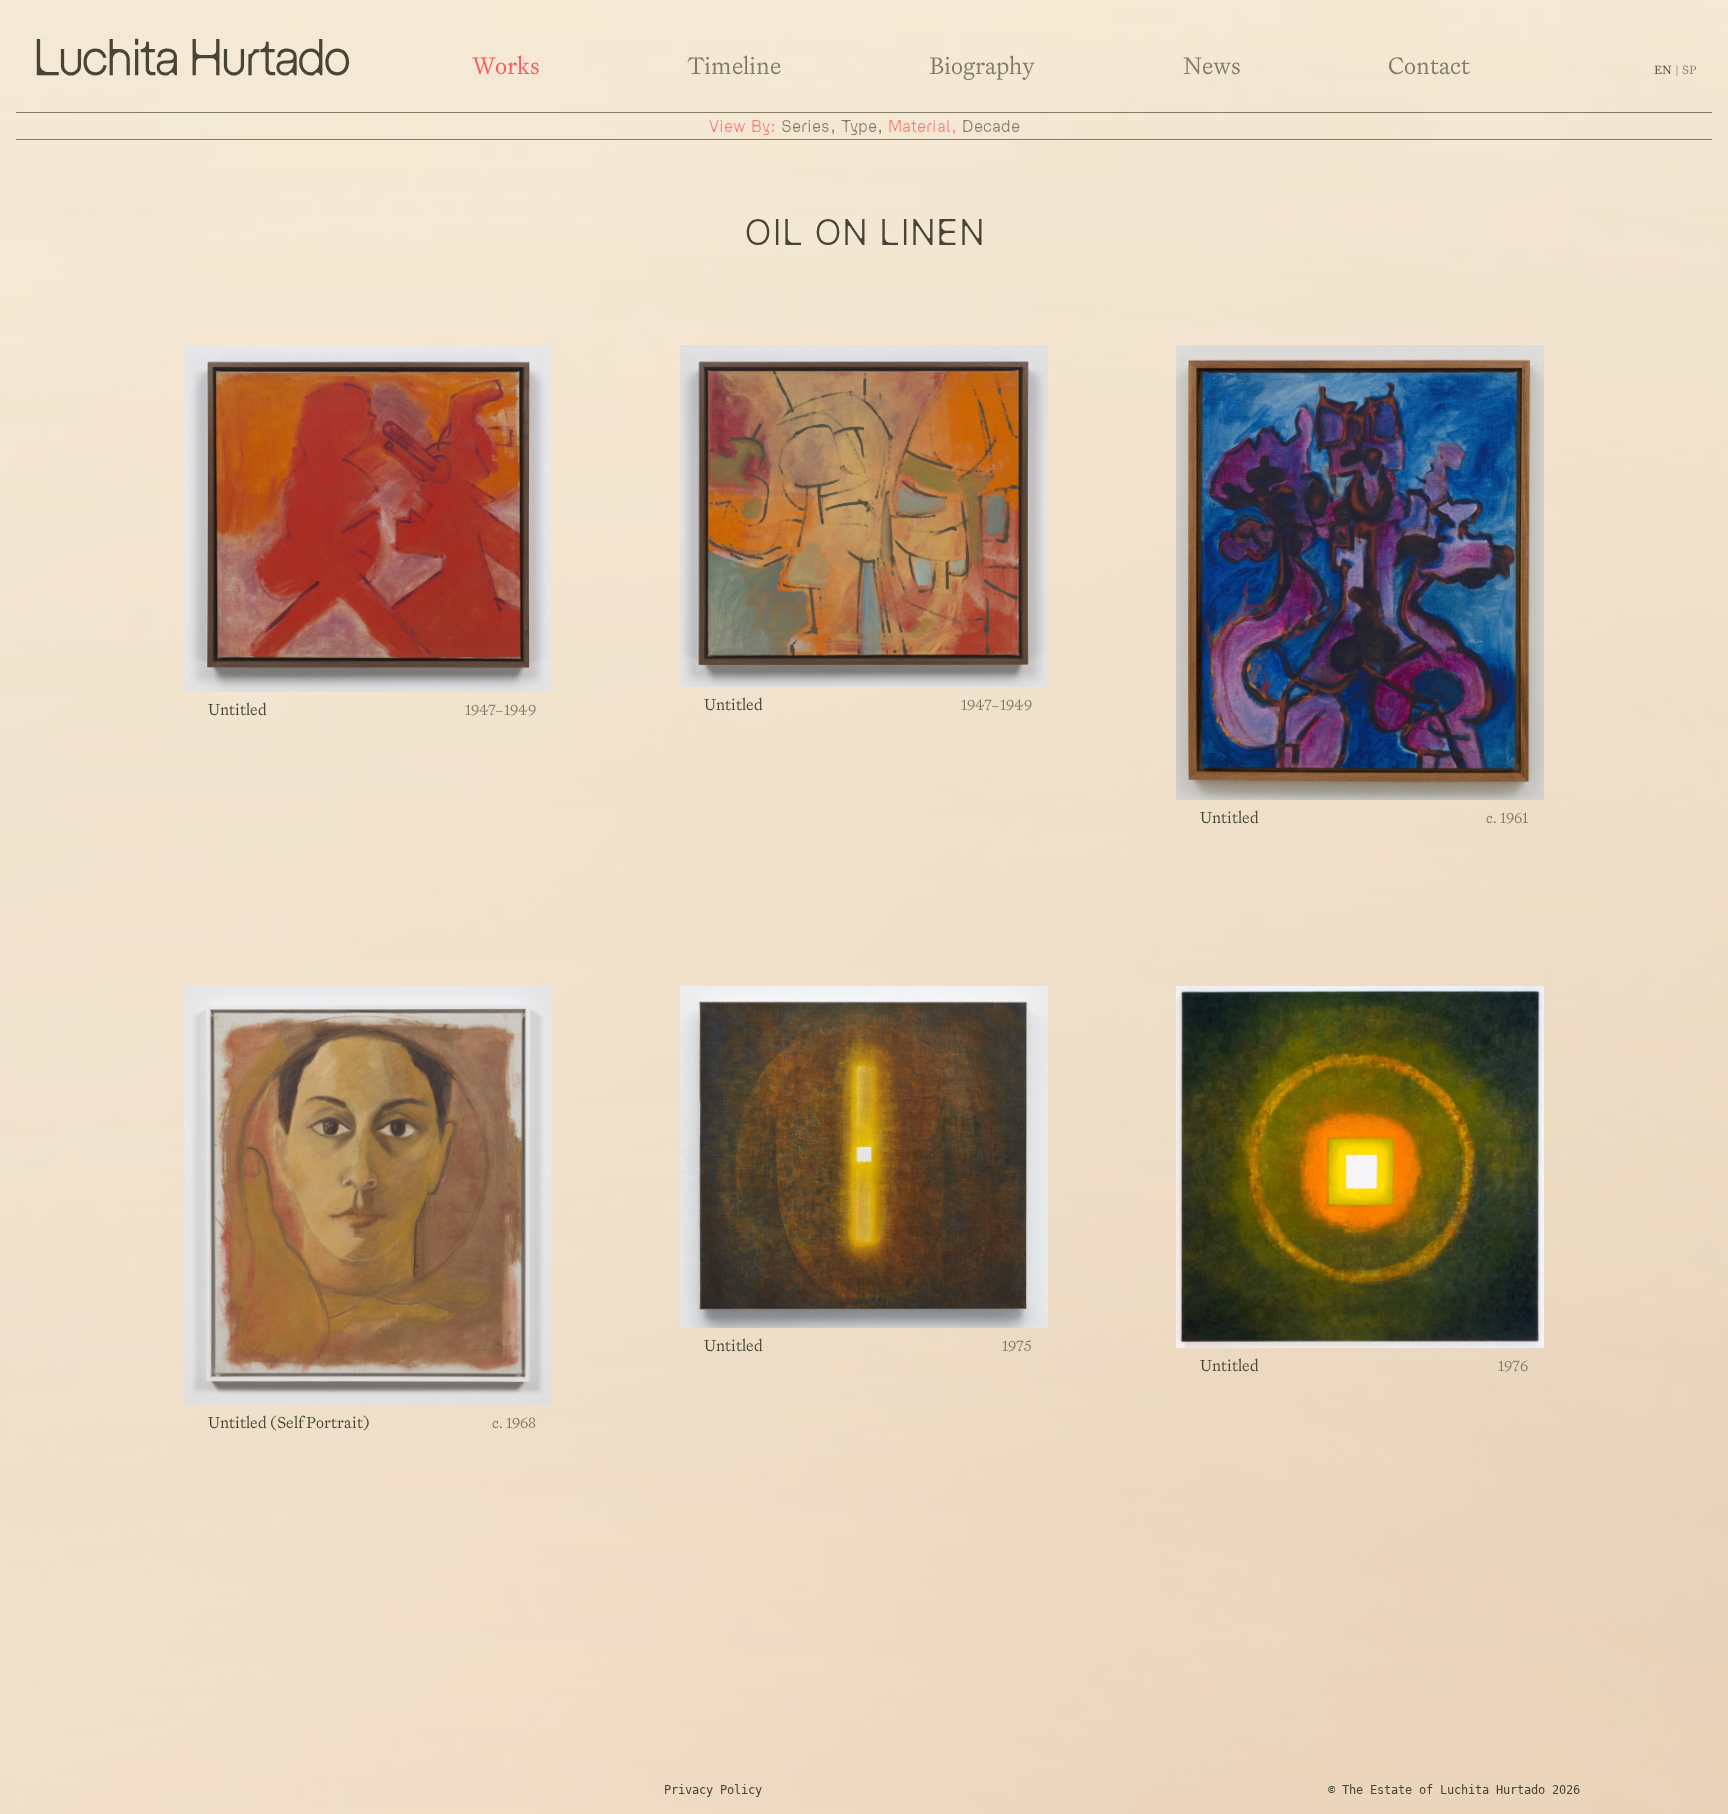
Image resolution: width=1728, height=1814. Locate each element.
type (859, 126)
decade (991, 126)
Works (506, 65)
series (805, 126)
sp (1689, 69)
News (1212, 65)
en (1664, 69)
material (919, 126)
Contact (1429, 65)
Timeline (734, 65)
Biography (982, 65)
